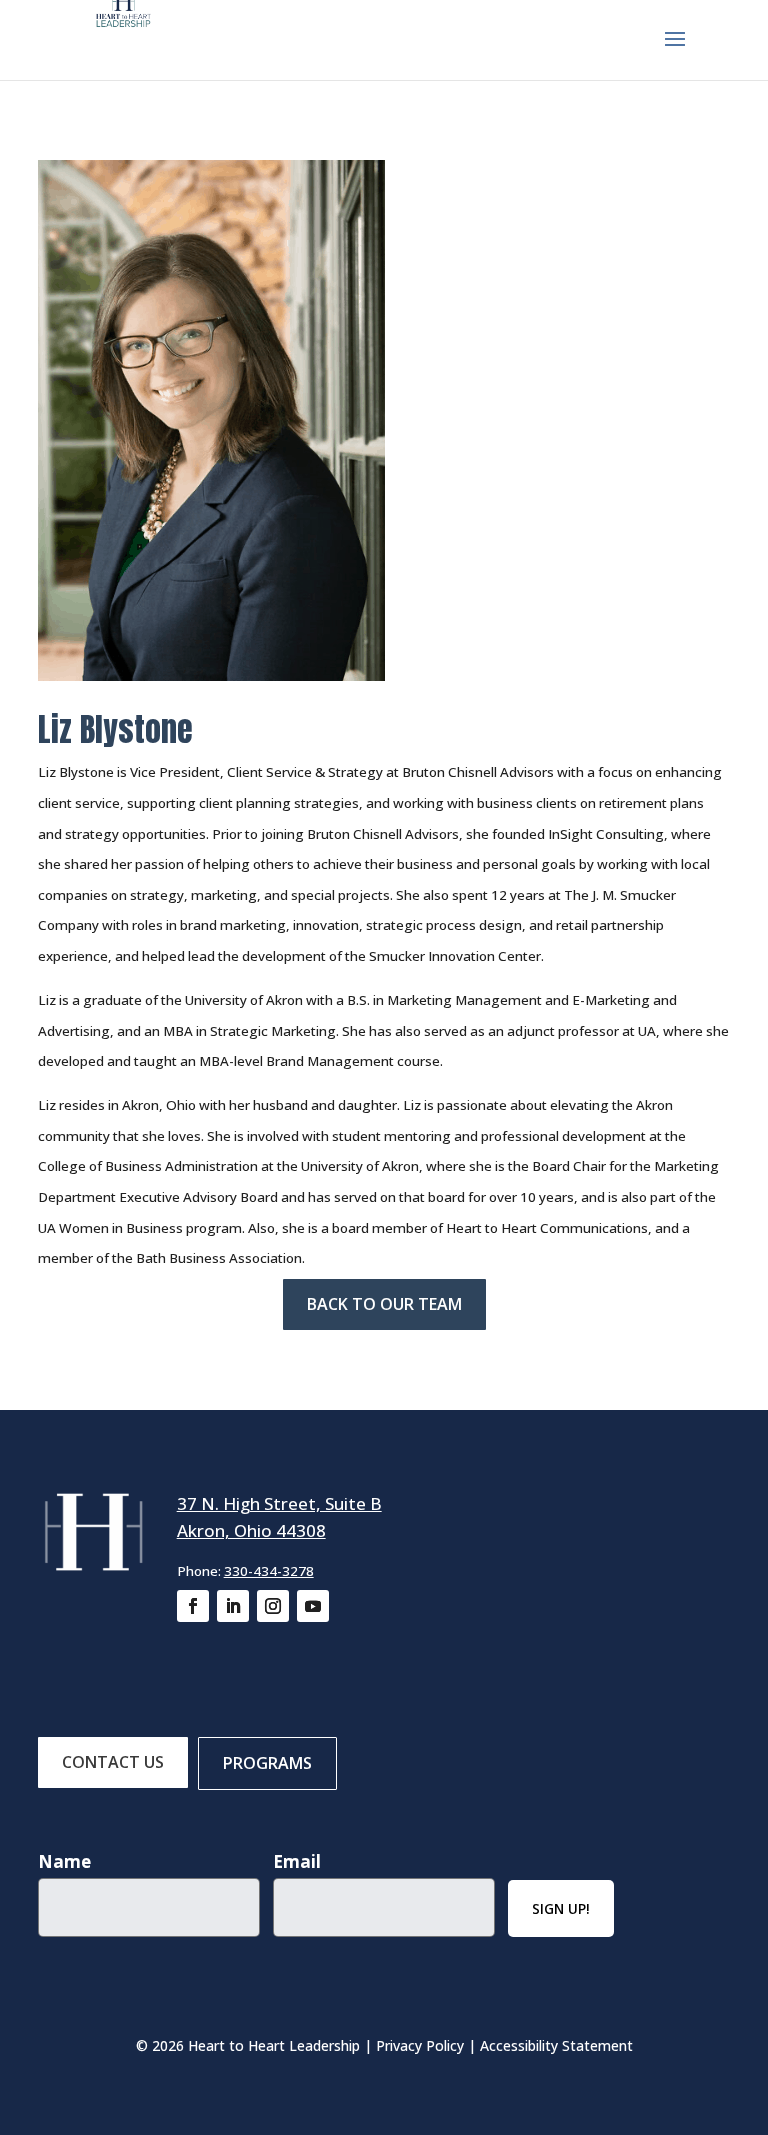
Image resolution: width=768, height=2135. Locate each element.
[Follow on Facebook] (193, 1606)
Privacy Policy (420, 2045)
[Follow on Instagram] (273, 1606)
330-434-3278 (269, 1571)
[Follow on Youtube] (313, 1606)
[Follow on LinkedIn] (233, 1606)
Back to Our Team (384, 1304)
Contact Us (113, 1762)
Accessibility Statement (556, 2045)
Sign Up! (561, 1908)
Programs (267, 1763)
